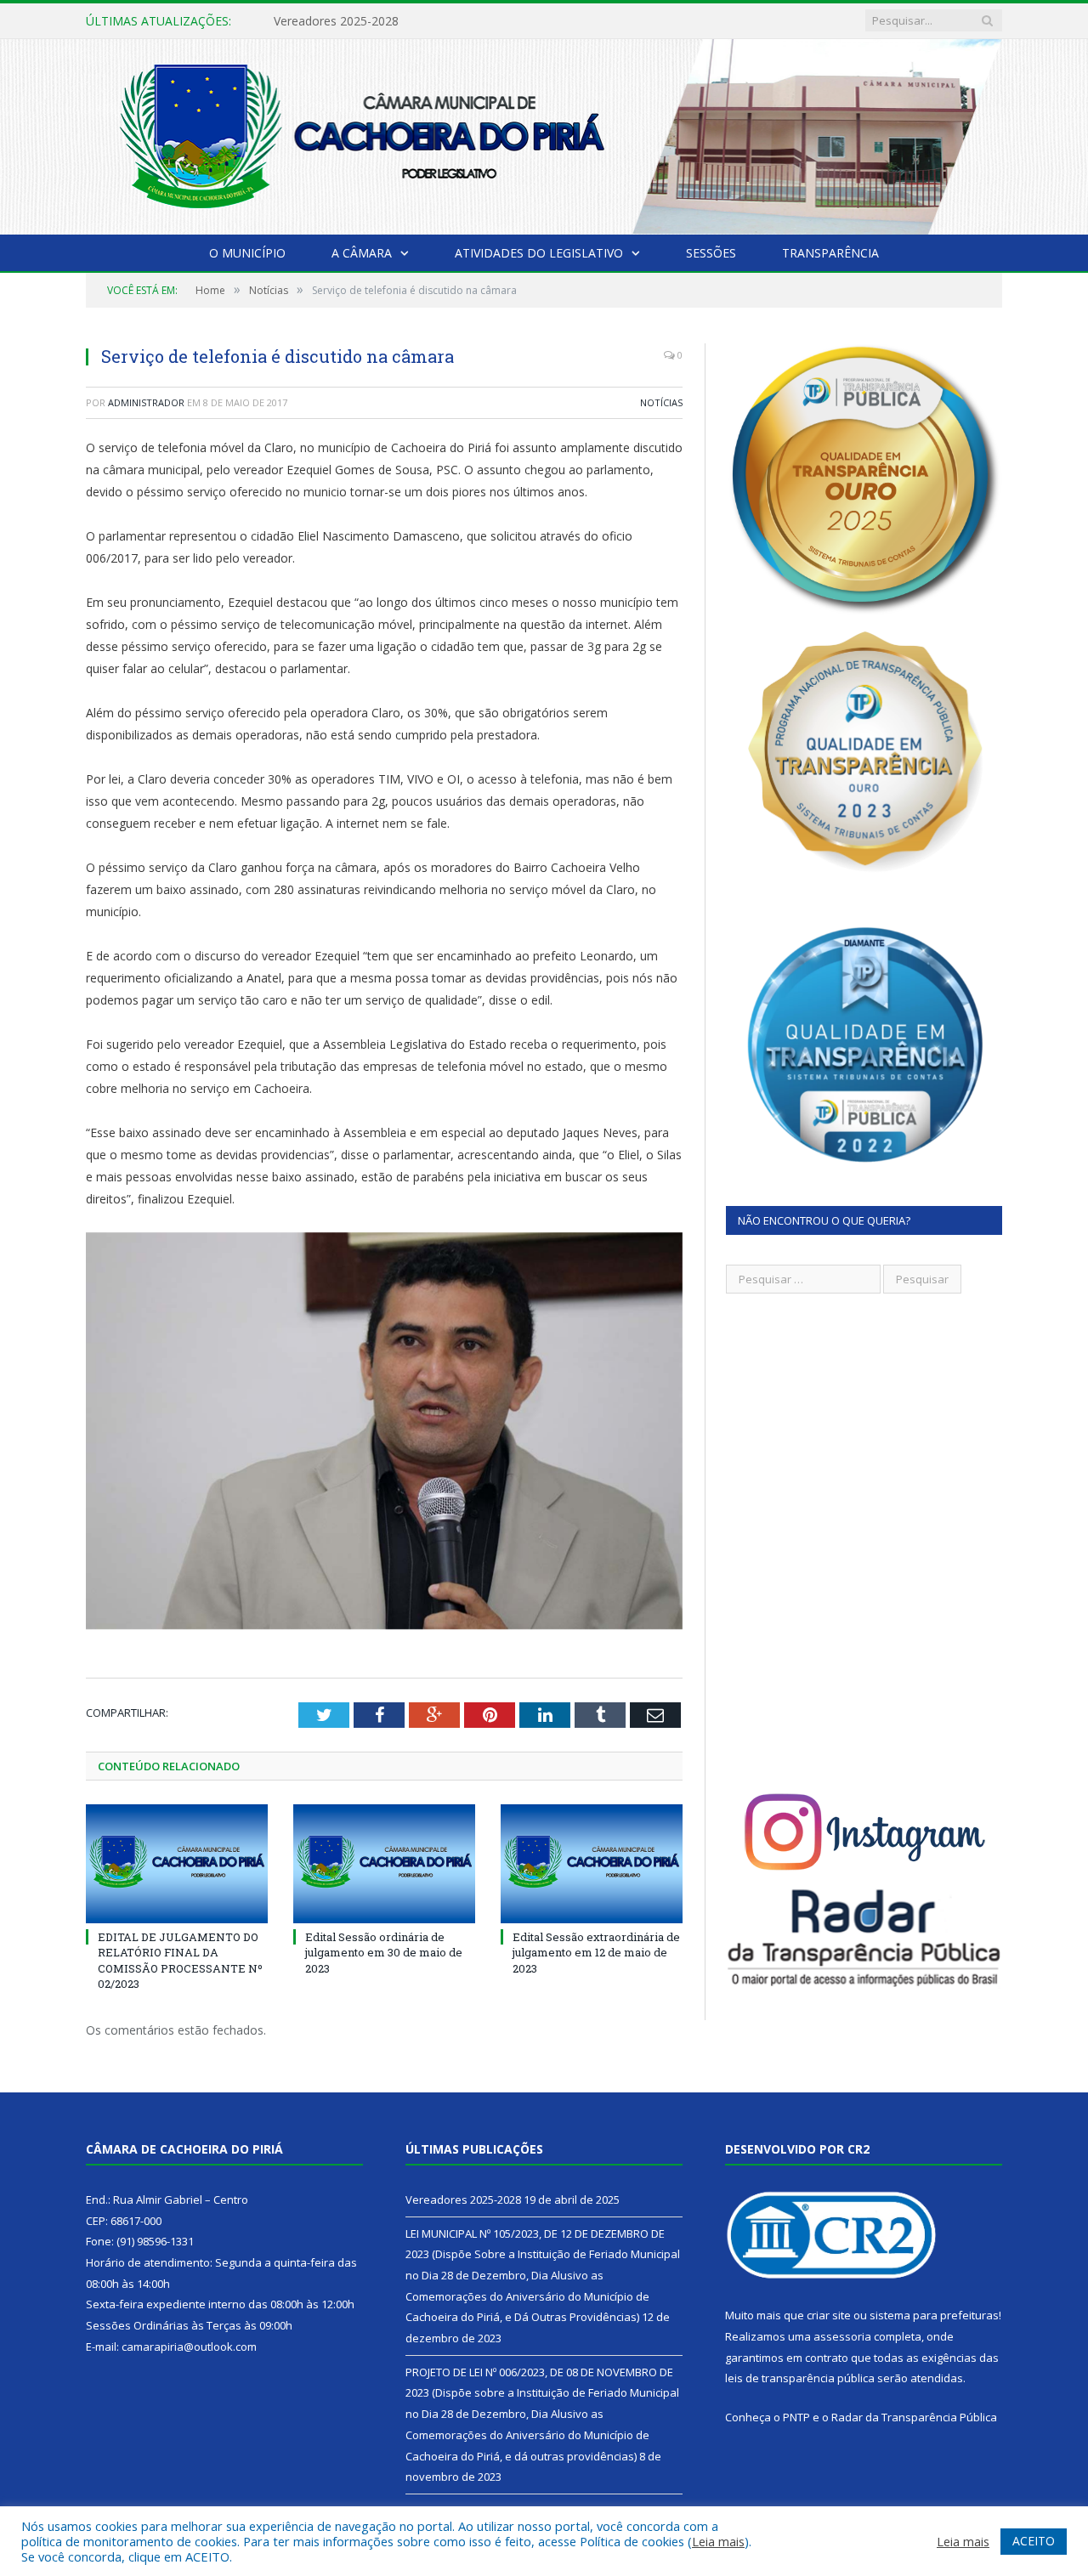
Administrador (146, 402)
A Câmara (362, 253)
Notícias (661, 402)
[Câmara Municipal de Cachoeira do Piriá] (544, 133)
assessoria (842, 2336)
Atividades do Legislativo (539, 253)
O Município (247, 253)
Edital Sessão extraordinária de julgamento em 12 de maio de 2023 (596, 1952)
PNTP (796, 2417)
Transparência (830, 253)
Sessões (711, 253)
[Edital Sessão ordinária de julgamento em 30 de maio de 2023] (384, 1864)
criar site (829, 2315)
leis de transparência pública (800, 2378)
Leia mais (718, 2541)
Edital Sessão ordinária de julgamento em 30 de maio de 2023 (384, 1952)
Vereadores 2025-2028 (463, 2200)
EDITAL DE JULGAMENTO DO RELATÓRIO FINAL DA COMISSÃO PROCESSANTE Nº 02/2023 (180, 1960)
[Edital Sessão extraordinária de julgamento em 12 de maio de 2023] (592, 1864)
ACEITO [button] (1034, 2541)
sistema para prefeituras (934, 2315)
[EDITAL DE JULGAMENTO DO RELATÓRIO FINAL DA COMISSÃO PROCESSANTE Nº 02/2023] (177, 1864)
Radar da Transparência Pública (914, 2417)
